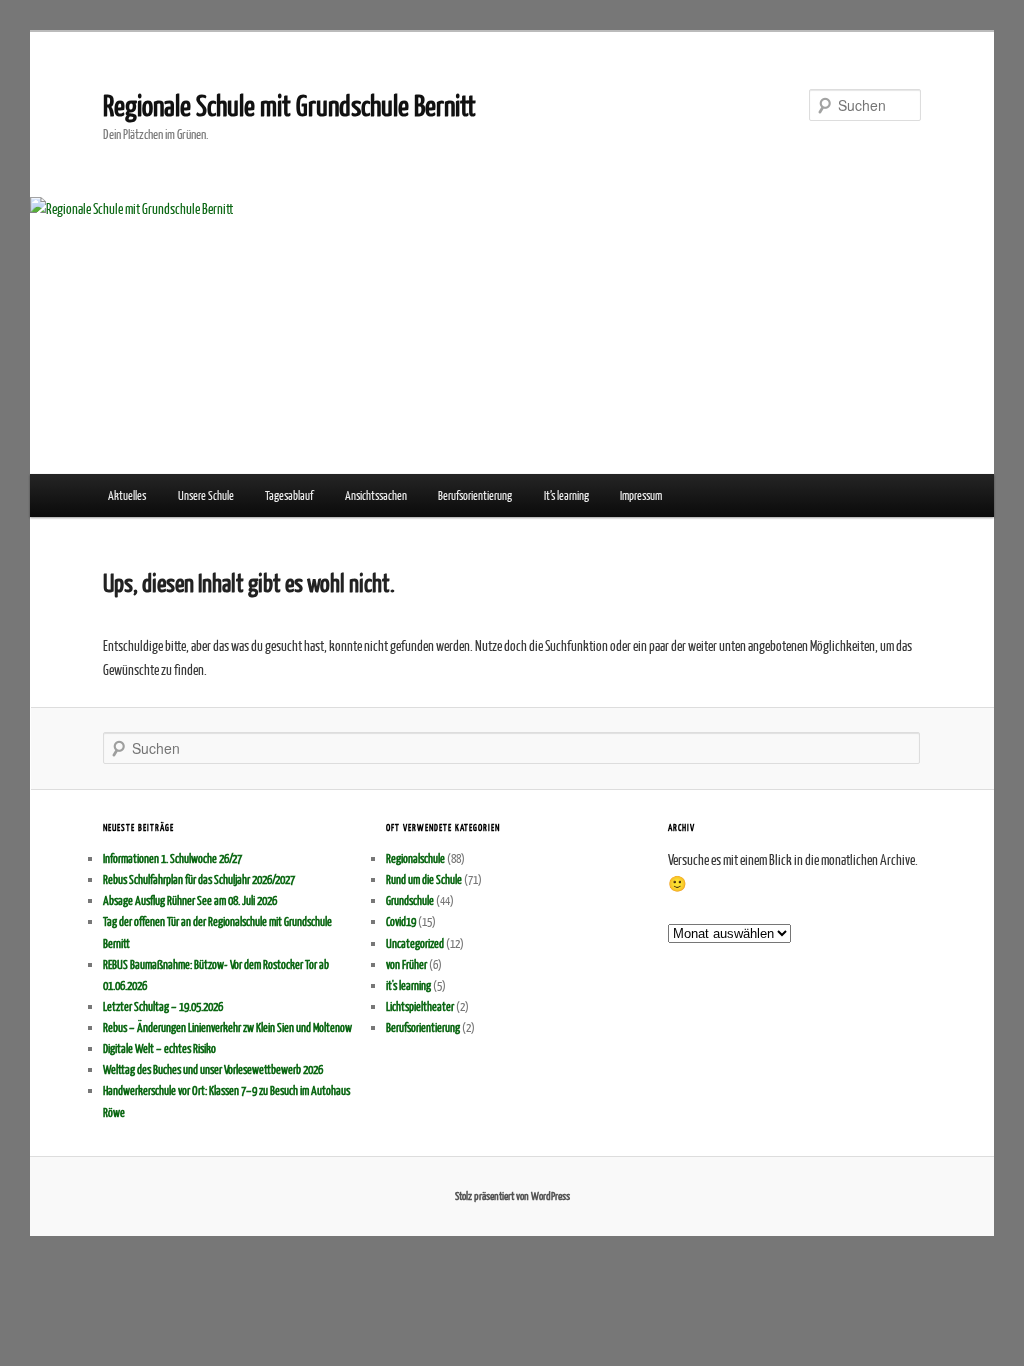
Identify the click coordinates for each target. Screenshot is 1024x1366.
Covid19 (401, 921)
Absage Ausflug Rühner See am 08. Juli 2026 (190, 900)
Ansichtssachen (376, 495)
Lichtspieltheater (420, 1006)
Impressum (641, 495)
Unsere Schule (206, 495)
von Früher (406, 964)
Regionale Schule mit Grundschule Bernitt (289, 104)
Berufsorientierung (475, 495)
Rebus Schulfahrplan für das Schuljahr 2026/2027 (199, 879)
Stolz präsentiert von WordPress (512, 1195)
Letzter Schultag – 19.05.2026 (163, 1006)
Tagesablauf (289, 495)
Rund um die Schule (424, 879)
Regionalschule (415, 858)
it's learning (408, 985)
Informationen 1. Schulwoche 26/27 (172, 858)
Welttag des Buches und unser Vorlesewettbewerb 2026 (213, 1069)
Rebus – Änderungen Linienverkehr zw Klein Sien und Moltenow (227, 1027)
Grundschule (410, 900)
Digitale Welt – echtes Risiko (159, 1048)
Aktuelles (127, 495)
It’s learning (566, 495)
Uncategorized (415, 943)
